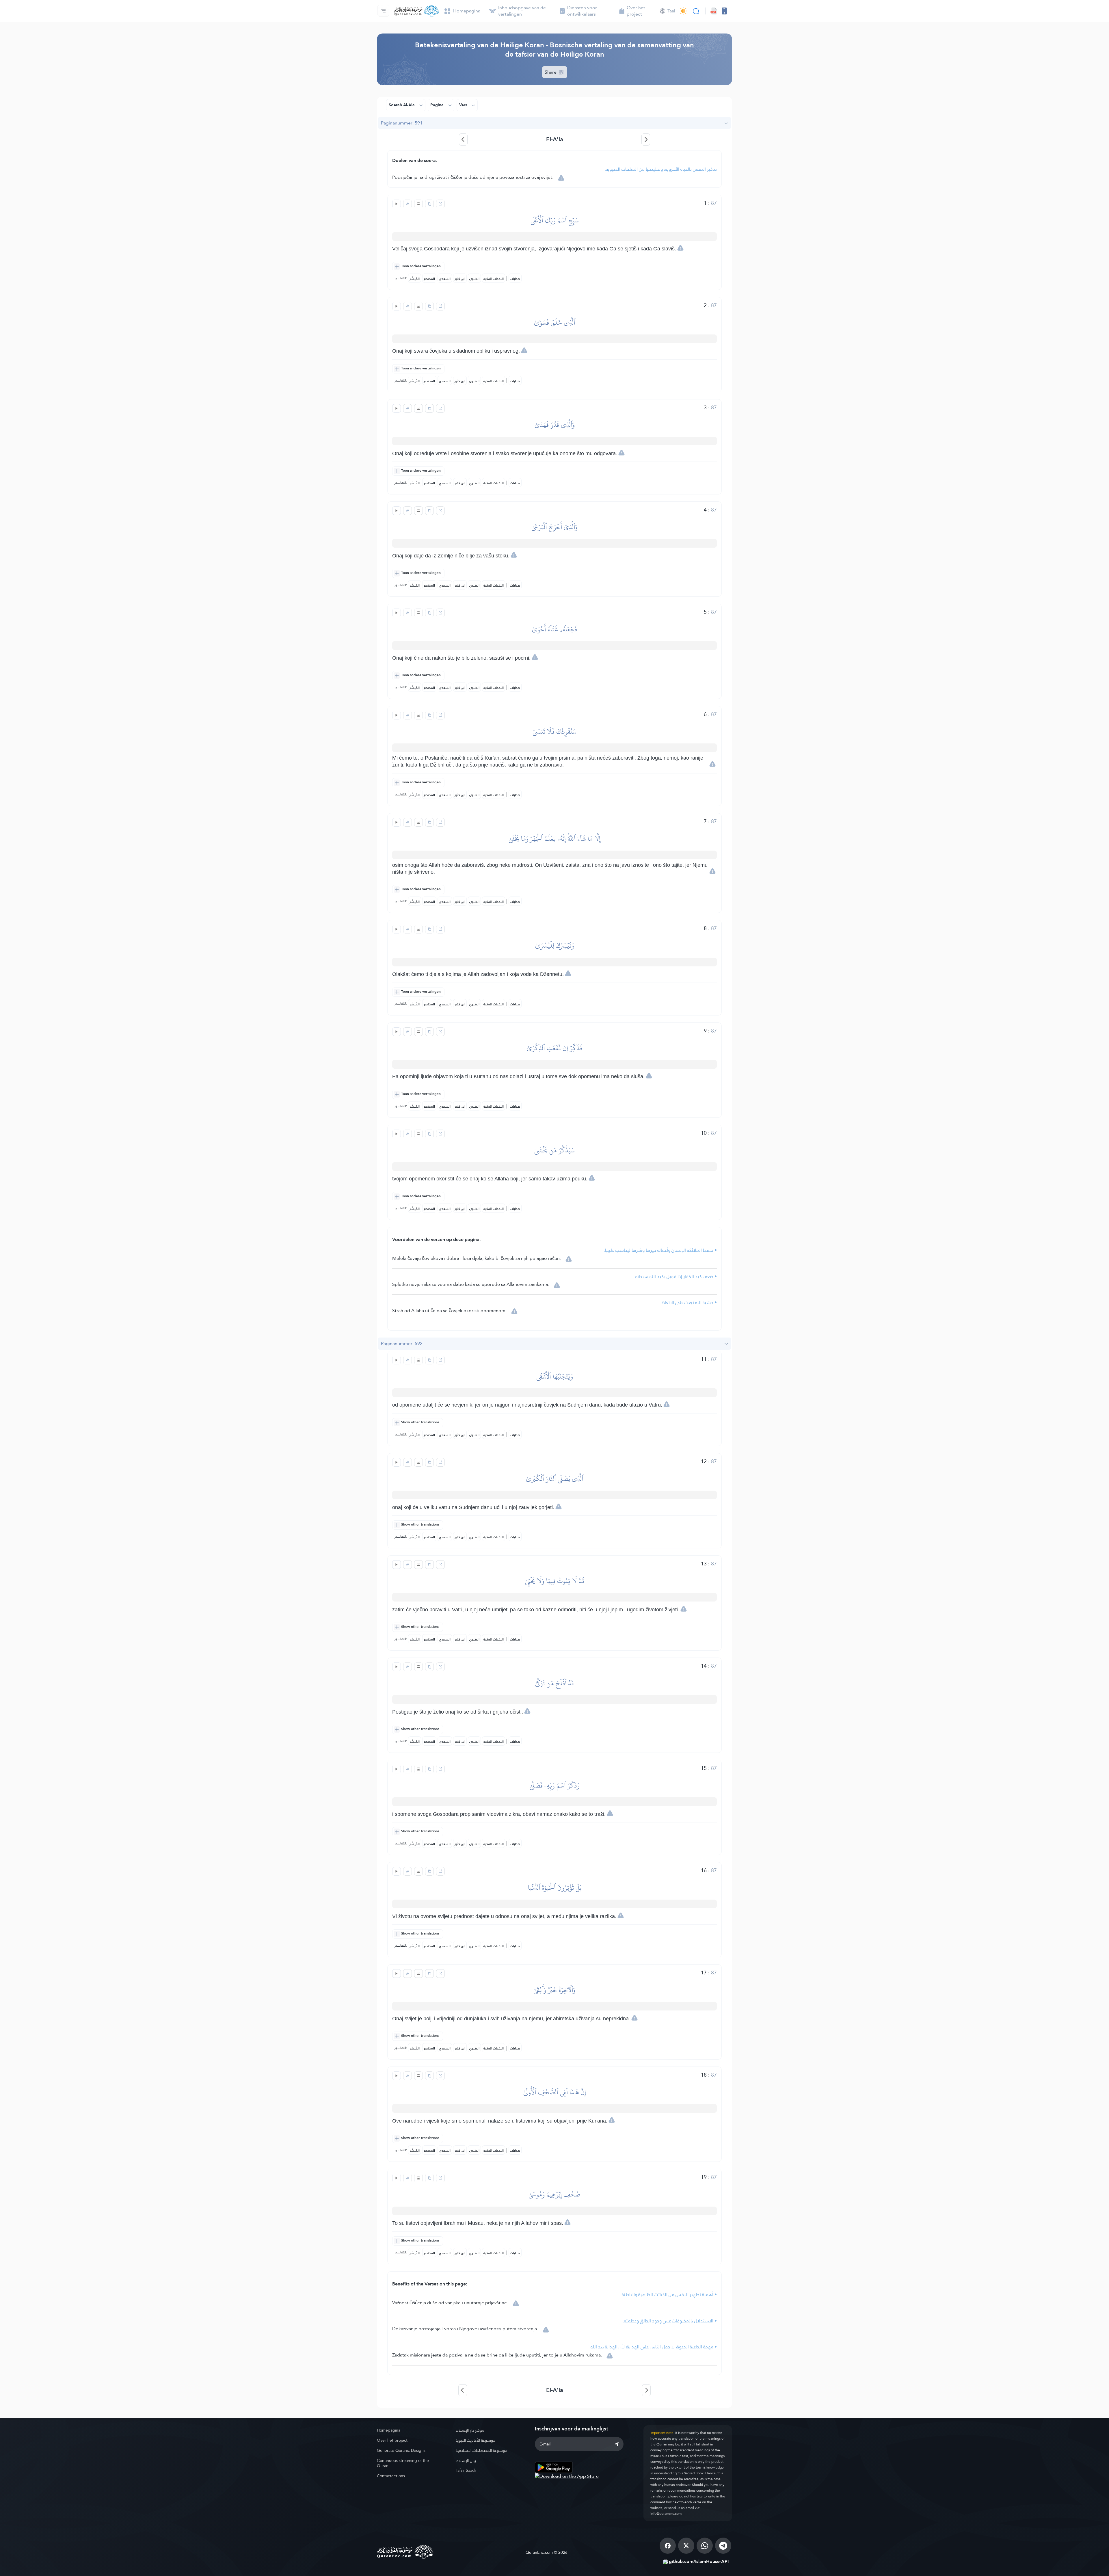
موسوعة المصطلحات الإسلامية (482, 2450)
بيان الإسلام (466, 2460)
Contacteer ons (391, 2476)
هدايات (515, 279)
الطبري (474, 279)
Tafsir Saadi (466, 2470)
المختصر (429, 279)
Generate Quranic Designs (401, 2450)
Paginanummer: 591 (402, 123)
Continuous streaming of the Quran (403, 2463)
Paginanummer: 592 (402, 1343)
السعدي (445, 279)
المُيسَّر (415, 279)
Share (551, 72)
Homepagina (389, 2430)
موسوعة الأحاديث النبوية (476, 2440)
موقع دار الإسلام (470, 2430)
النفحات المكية (494, 279)
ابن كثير (460, 279)
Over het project (392, 2440)
